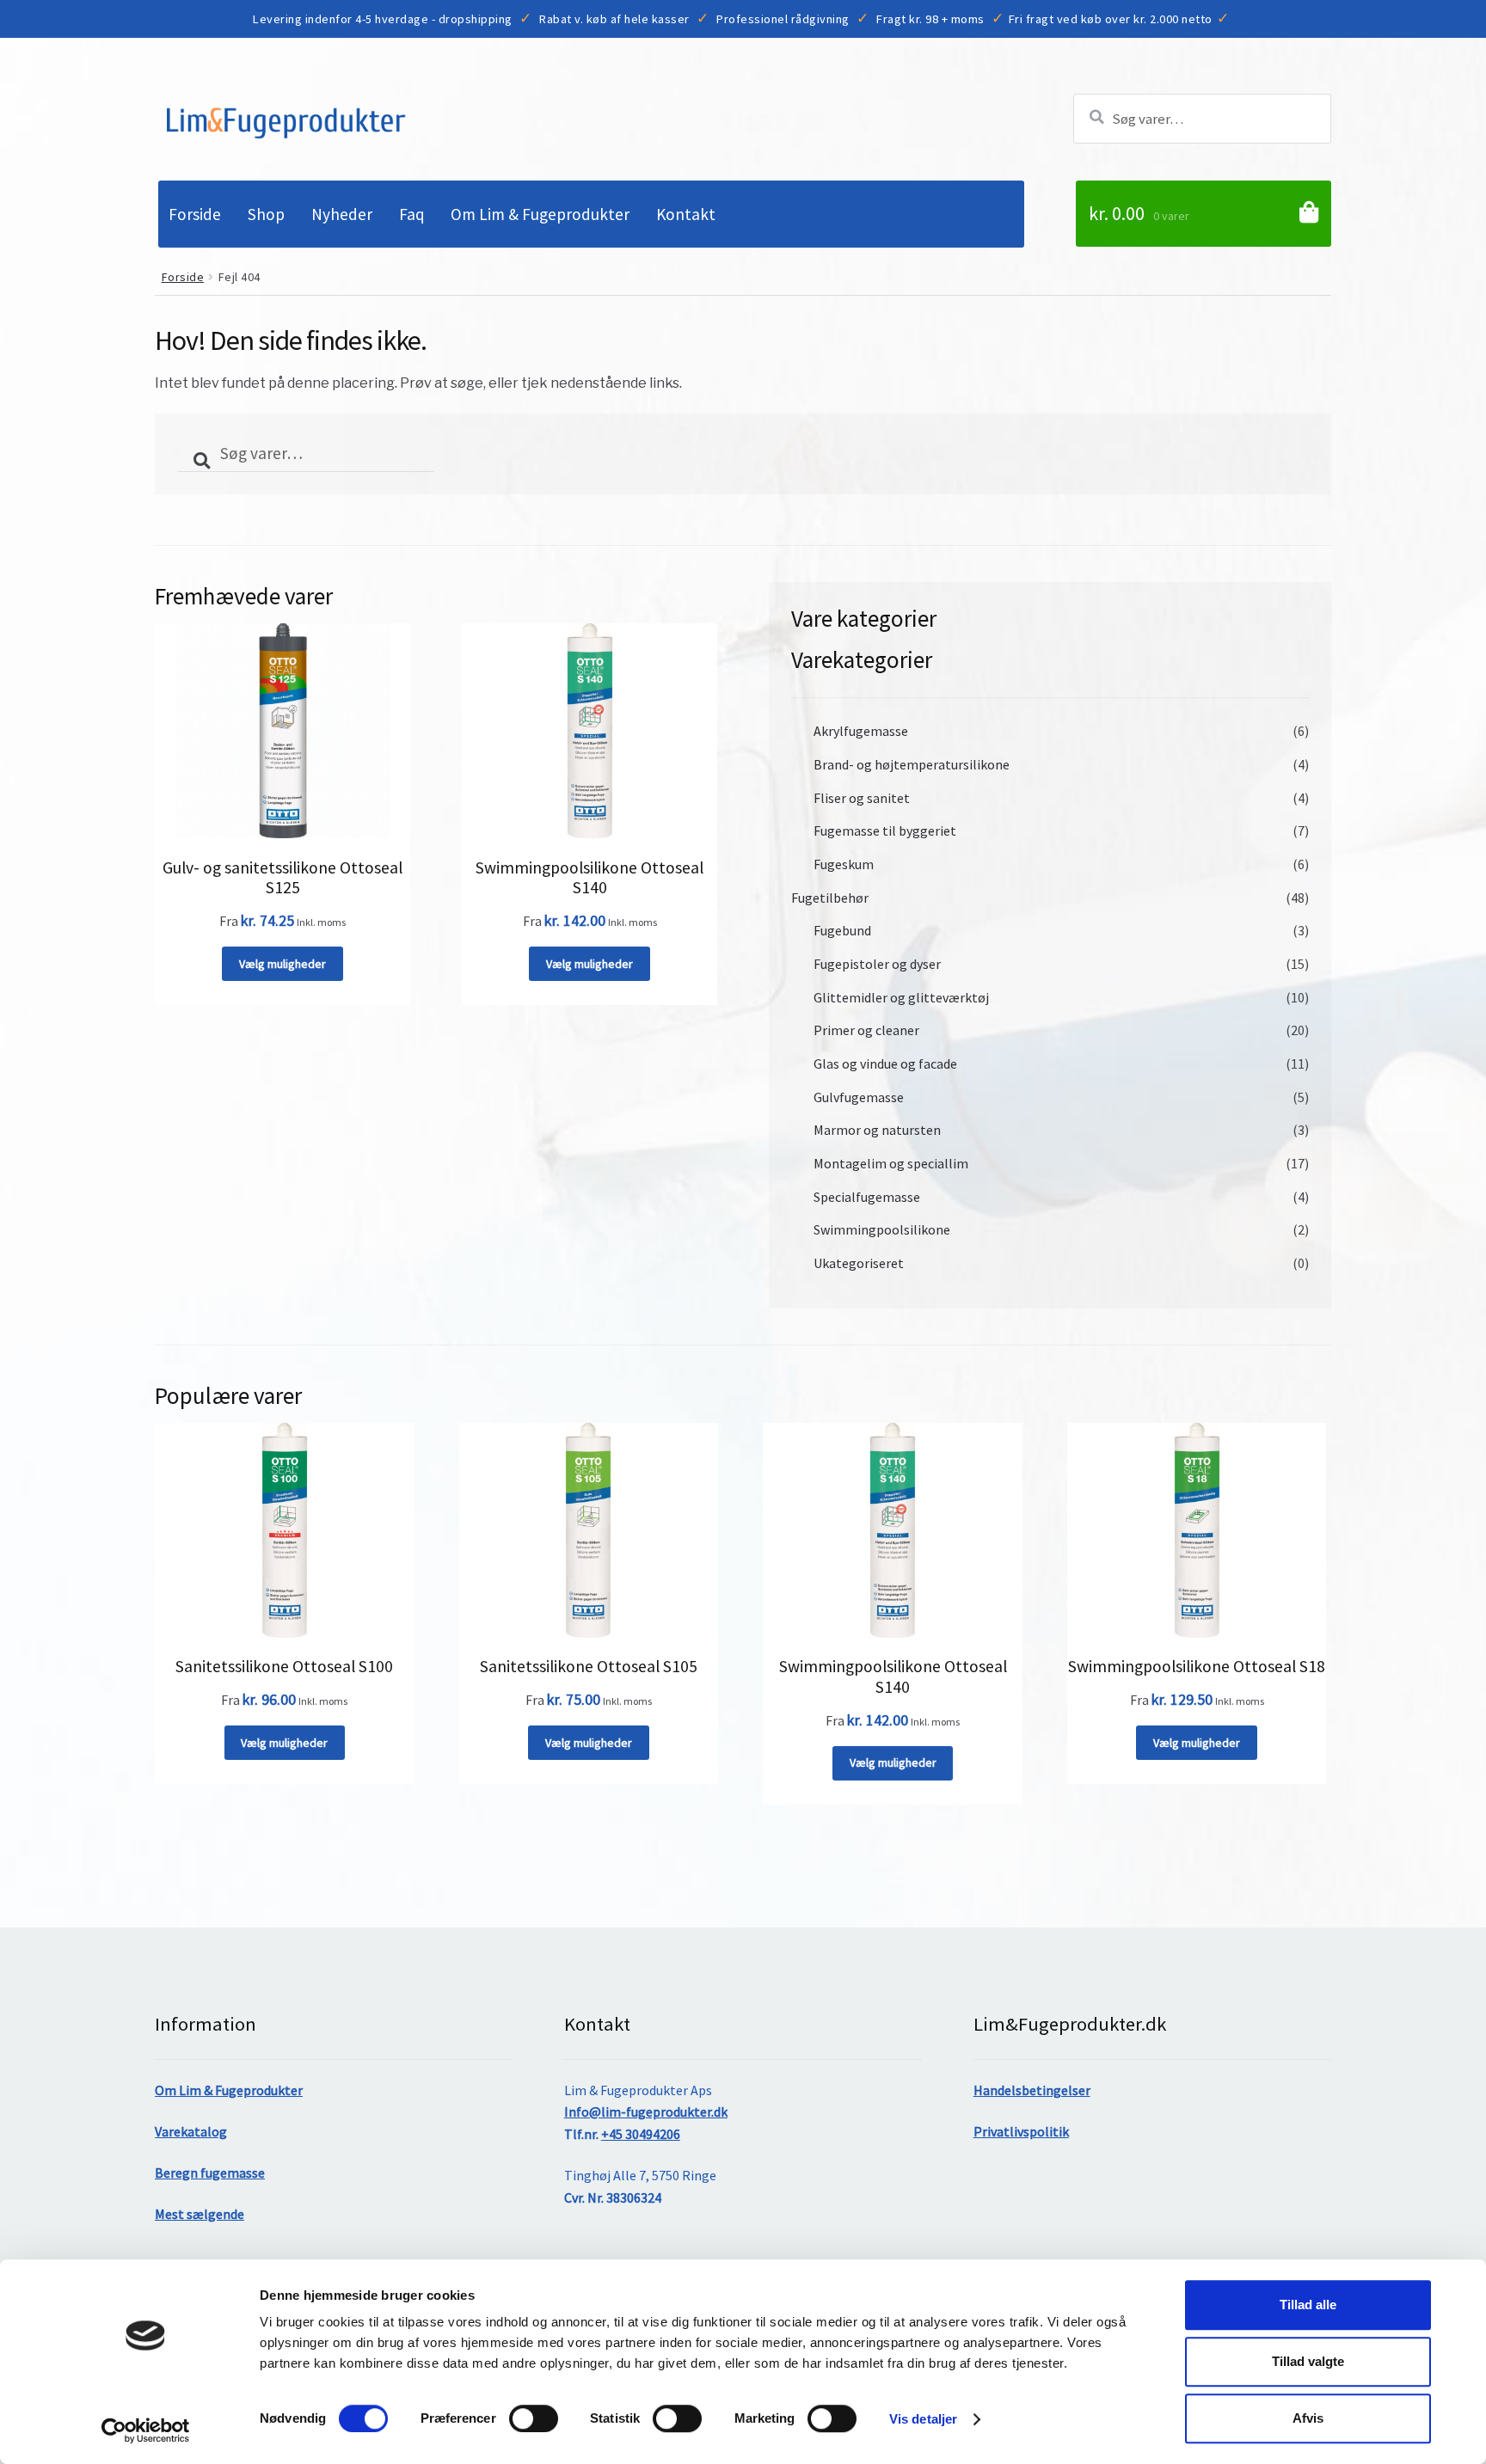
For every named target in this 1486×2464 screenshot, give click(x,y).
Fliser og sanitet (862, 798)
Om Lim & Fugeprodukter (540, 214)
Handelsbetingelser (1032, 2090)
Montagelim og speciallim (891, 1163)
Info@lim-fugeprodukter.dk (646, 2112)
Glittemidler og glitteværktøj (901, 997)
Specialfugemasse (867, 1197)
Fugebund (842, 930)
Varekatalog (191, 2131)
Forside (195, 214)
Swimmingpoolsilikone (882, 1229)
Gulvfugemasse (859, 1097)
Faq (412, 214)
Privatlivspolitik (1021, 2131)
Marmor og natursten (877, 1130)
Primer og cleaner (866, 1030)
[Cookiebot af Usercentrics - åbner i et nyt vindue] (146, 2430)
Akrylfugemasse (861, 731)
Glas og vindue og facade (885, 1063)
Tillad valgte (1308, 2361)
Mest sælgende (200, 2214)
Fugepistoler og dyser (877, 964)
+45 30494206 (641, 2134)
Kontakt (686, 214)
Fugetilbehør (830, 898)
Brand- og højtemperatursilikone (912, 764)
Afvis (1308, 2418)
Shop (266, 214)
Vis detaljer (923, 2419)
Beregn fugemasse (210, 2173)
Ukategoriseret (859, 1263)
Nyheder (342, 214)
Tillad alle (1308, 2305)
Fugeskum (844, 864)
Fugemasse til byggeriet (885, 831)
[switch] (534, 2418)
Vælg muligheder (282, 964)
